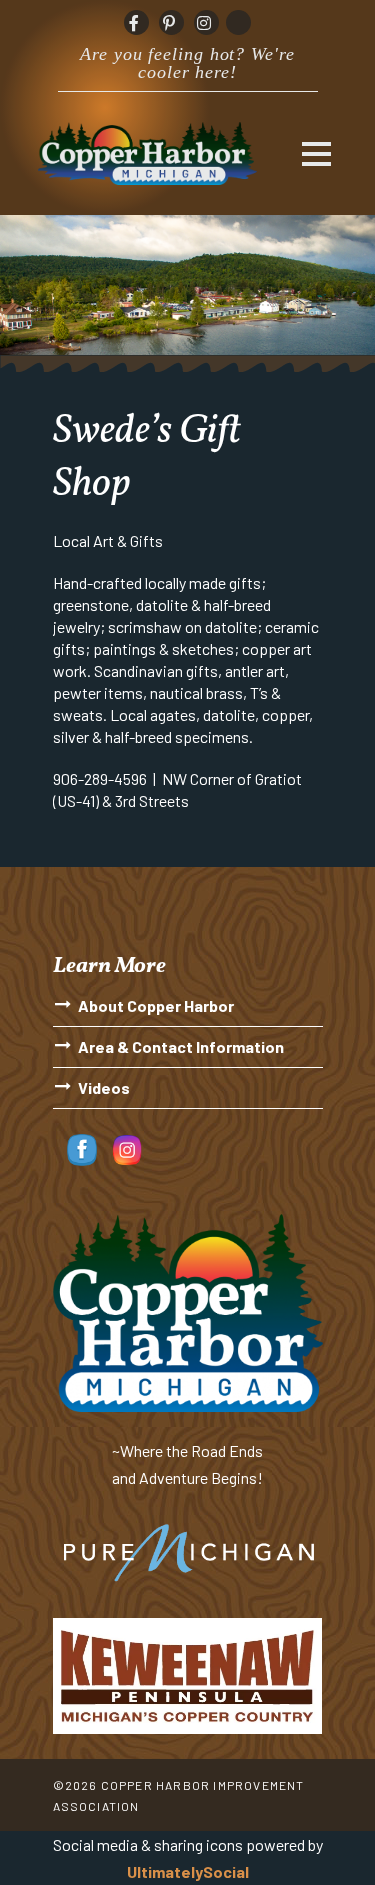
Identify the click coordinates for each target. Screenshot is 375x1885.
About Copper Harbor (156, 1005)
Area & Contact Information (181, 1046)
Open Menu (316, 153)
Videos (104, 1087)
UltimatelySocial (188, 1871)
